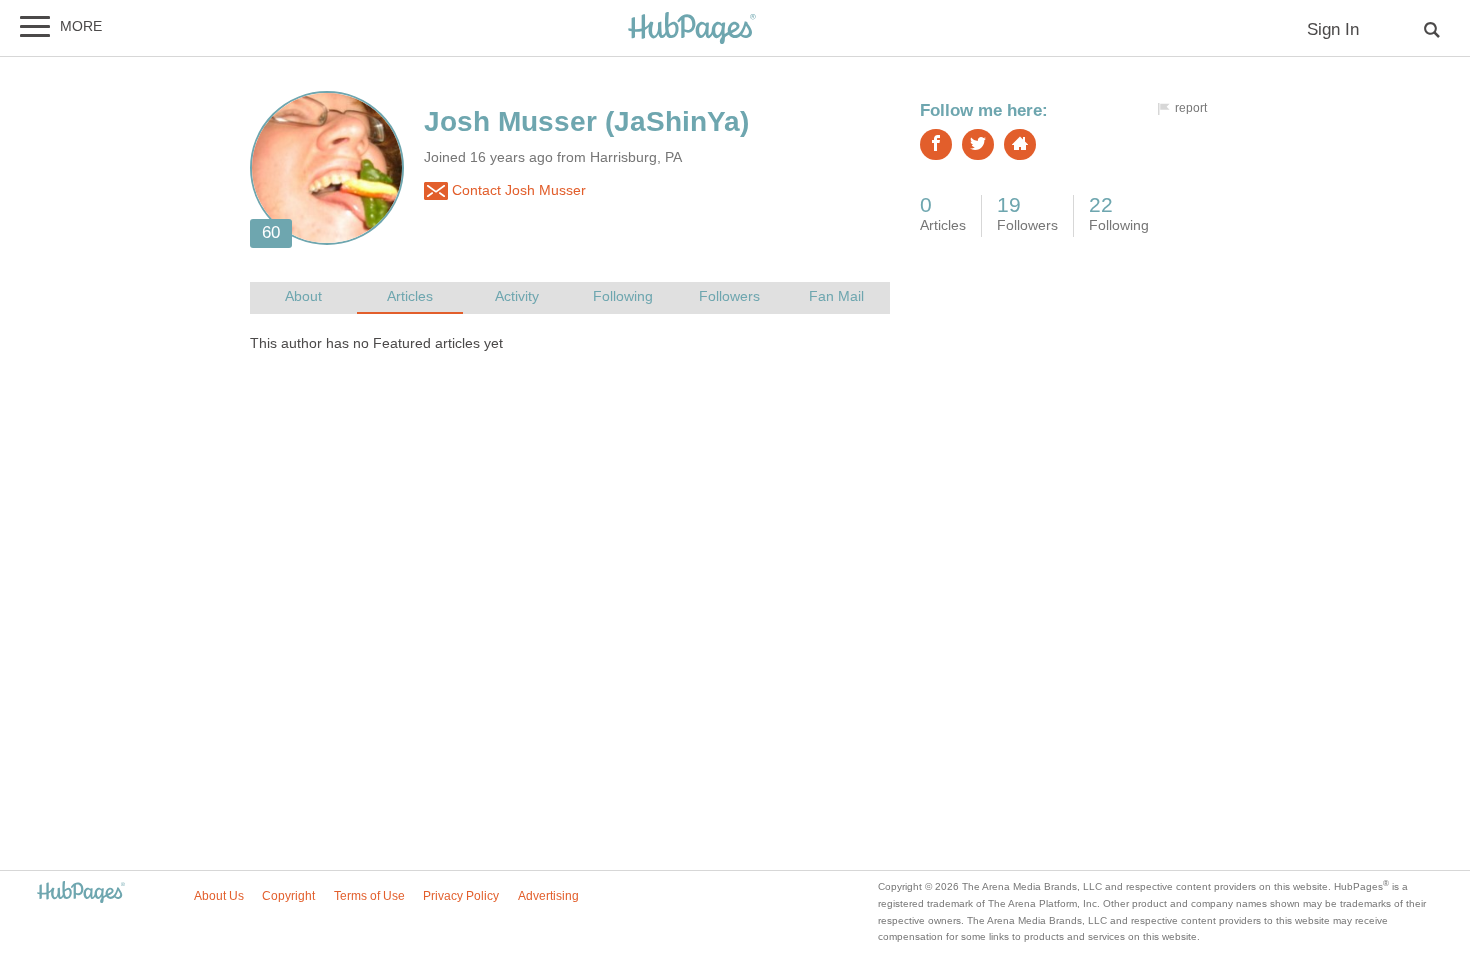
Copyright (288, 896)
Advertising (548, 896)
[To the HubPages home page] (81, 893)
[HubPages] (692, 29)
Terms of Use (369, 896)
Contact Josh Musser (517, 190)
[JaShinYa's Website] (1020, 144)
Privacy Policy (461, 896)
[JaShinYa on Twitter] (978, 144)
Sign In (1333, 29)
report (1191, 108)
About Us (219, 896)
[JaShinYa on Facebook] (936, 144)
